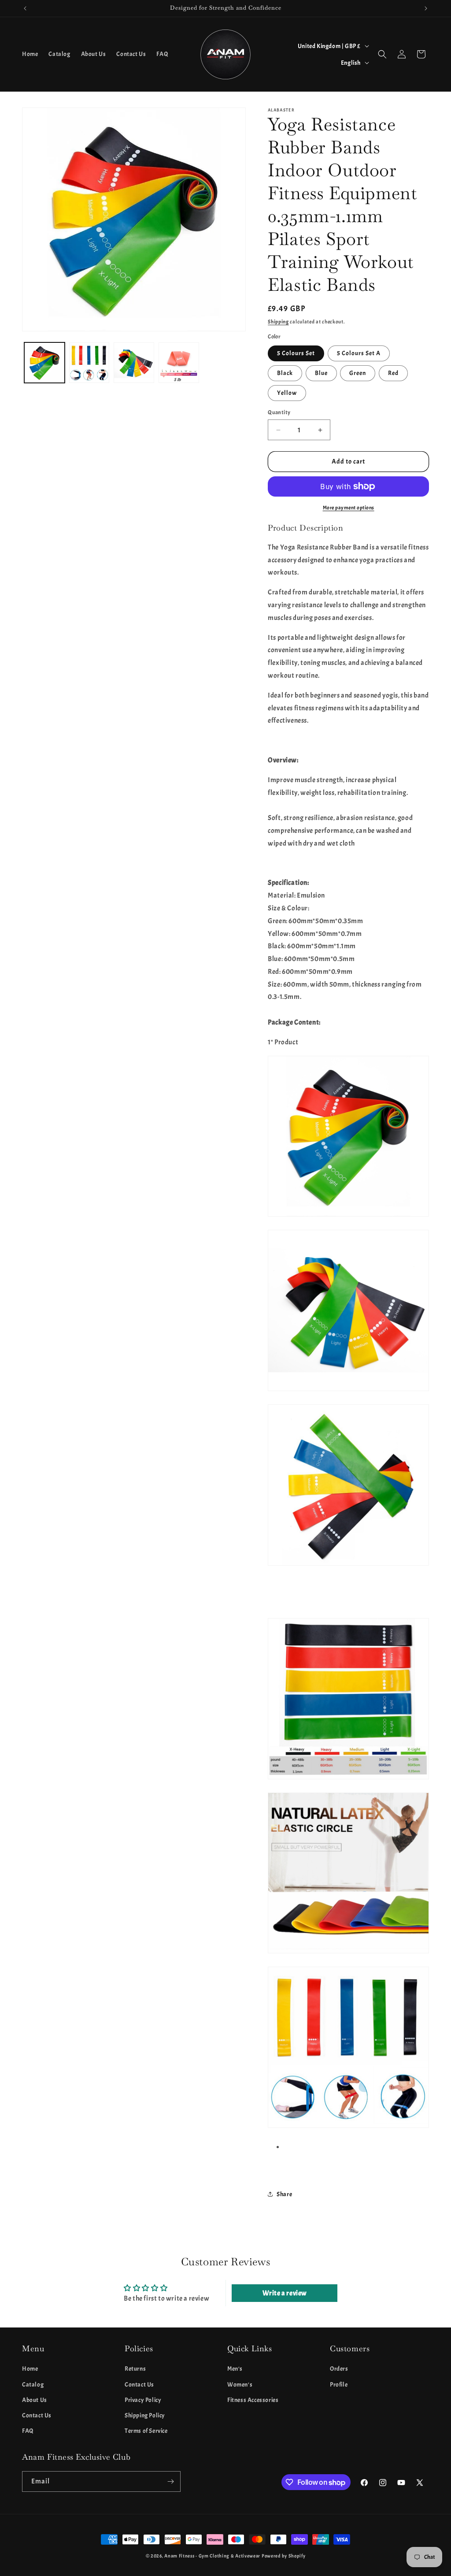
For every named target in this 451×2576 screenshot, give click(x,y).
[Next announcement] (426, 8)
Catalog (33, 2385)
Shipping (278, 322)
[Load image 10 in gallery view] (179, 363)
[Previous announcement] (25, 8)
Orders (339, 2369)
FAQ (28, 2431)
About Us (35, 2400)
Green (358, 373)
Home (30, 2369)
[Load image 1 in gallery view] (44, 363)
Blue (321, 373)
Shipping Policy (145, 2415)
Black (285, 373)
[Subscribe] (170, 2481)
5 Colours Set (296, 353)
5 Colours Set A (359, 353)
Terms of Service (146, 2431)
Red (393, 373)
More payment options (349, 508)
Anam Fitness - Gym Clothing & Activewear (212, 2556)
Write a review (285, 2293)
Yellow (287, 393)
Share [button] (284, 2194)
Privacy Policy (143, 2400)
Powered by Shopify (284, 2556)
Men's (235, 2369)
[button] (382, 54)
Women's (240, 2385)
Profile (339, 2385)
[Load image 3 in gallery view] (134, 363)
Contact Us (37, 2415)
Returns (135, 2369)
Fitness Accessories (253, 2400)
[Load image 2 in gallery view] (89, 363)
